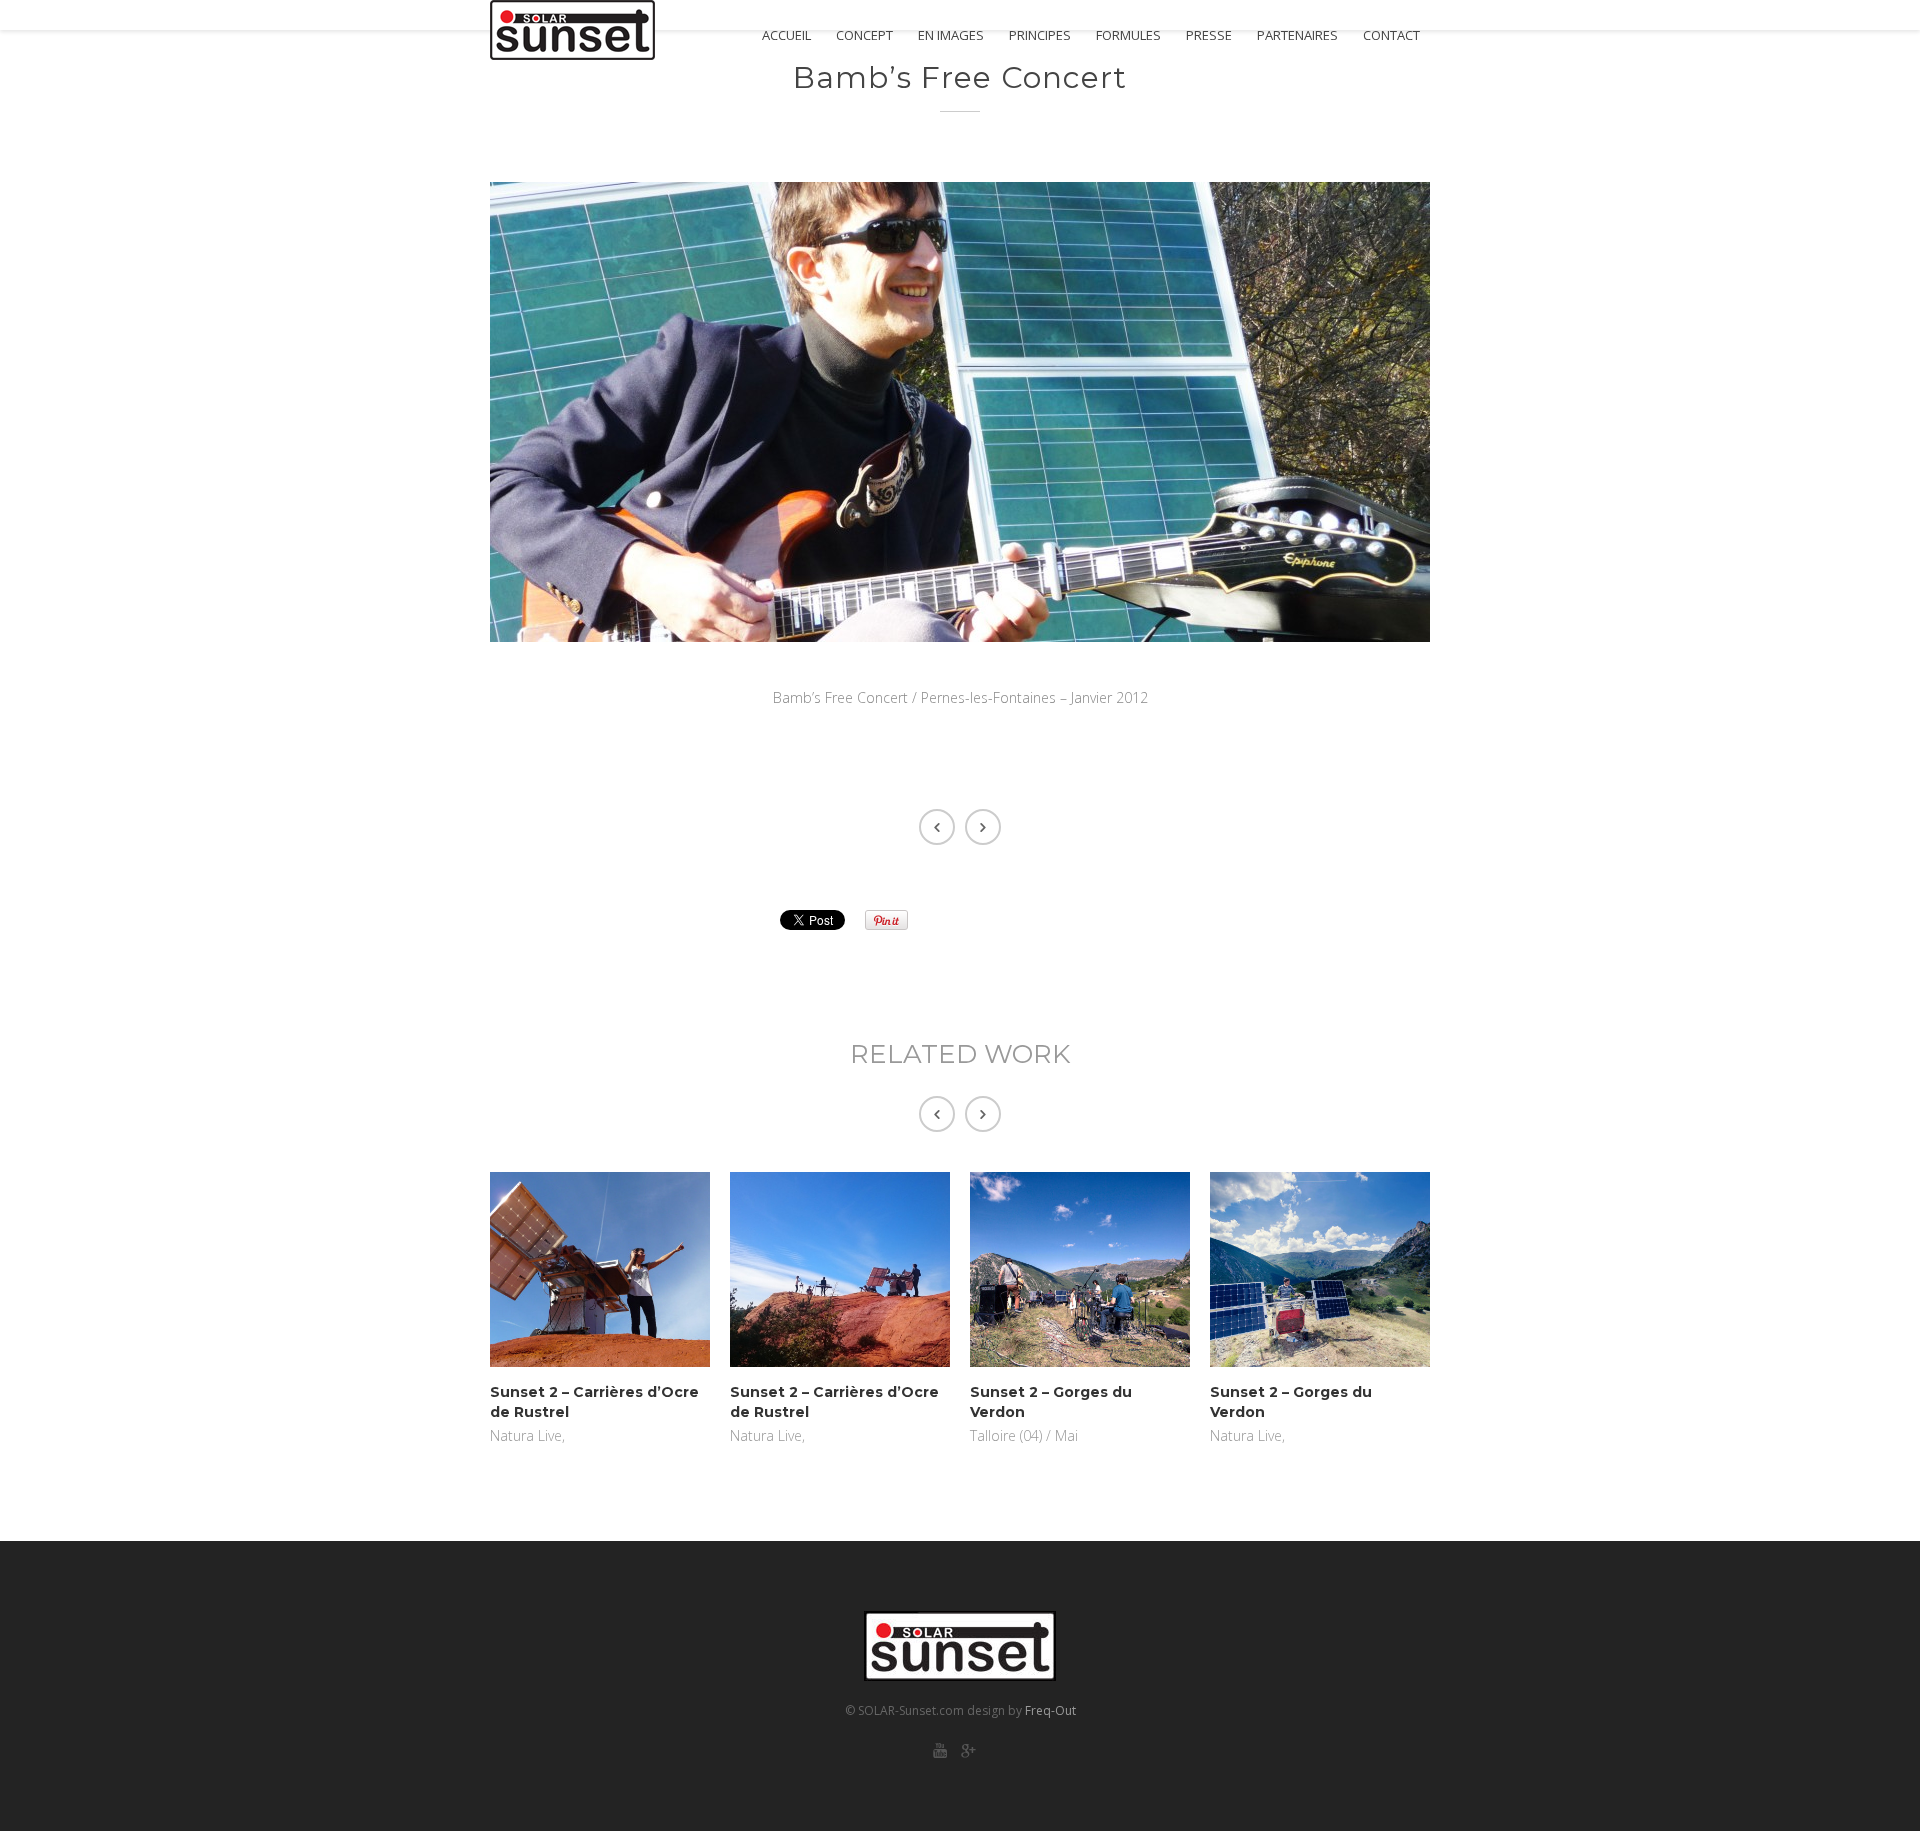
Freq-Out (1050, 1710)
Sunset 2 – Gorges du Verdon (1051, 1402)
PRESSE (1209, 35)
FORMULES (1128, 35)
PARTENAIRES (1297, 35)
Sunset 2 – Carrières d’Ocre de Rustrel (594, 1402)
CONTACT (1391, 35)
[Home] (572, 30)
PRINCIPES (1040, 35)
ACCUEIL (786, 35)
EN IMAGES (951, 35)
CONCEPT (864, 35)
